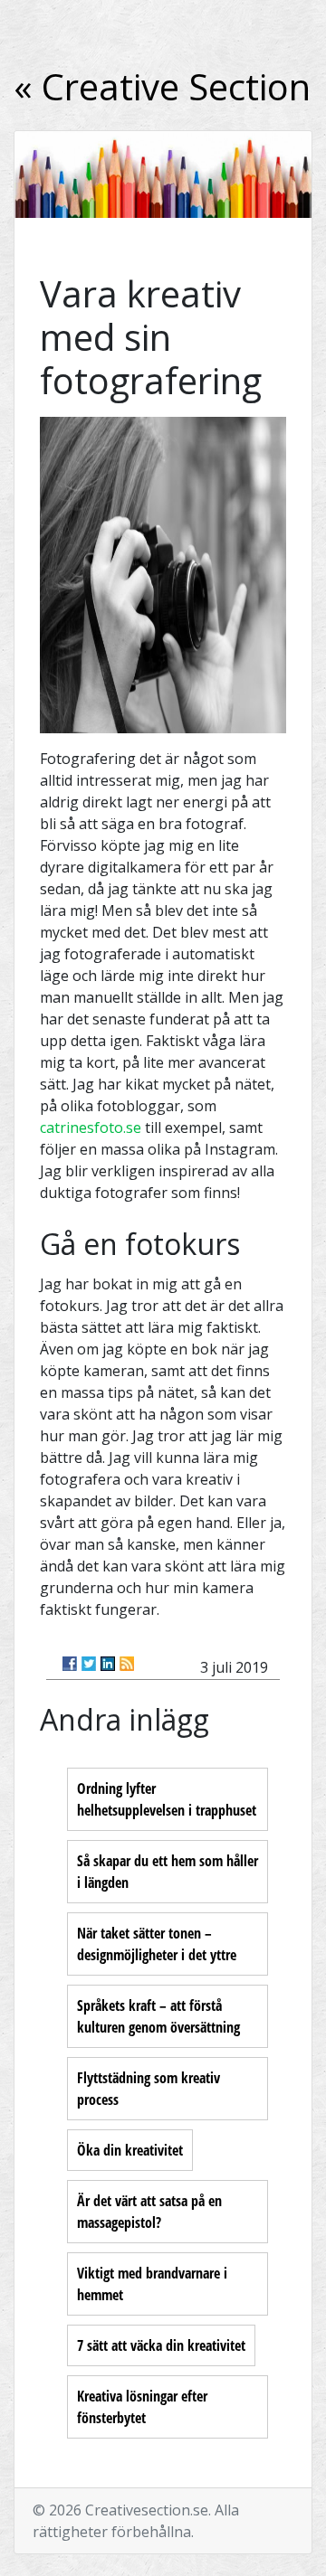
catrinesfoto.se (91, 1128)
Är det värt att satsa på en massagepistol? (149, 2212)
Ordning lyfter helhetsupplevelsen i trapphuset (167, 1799)
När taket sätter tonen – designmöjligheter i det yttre (157, 1944)
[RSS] (127, 1664)
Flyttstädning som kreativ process (149, 2089)
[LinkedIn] (108, 1664)
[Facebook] (70, 1664)
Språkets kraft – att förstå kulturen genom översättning (158, 2016)
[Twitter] (89, 1664)
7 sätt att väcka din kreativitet (161, 2345)
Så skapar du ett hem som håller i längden (168, 1872)
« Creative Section (162, 86)
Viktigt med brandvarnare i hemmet (152, 2284)
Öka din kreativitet (130, 2150)
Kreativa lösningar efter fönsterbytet (142, 2407)
